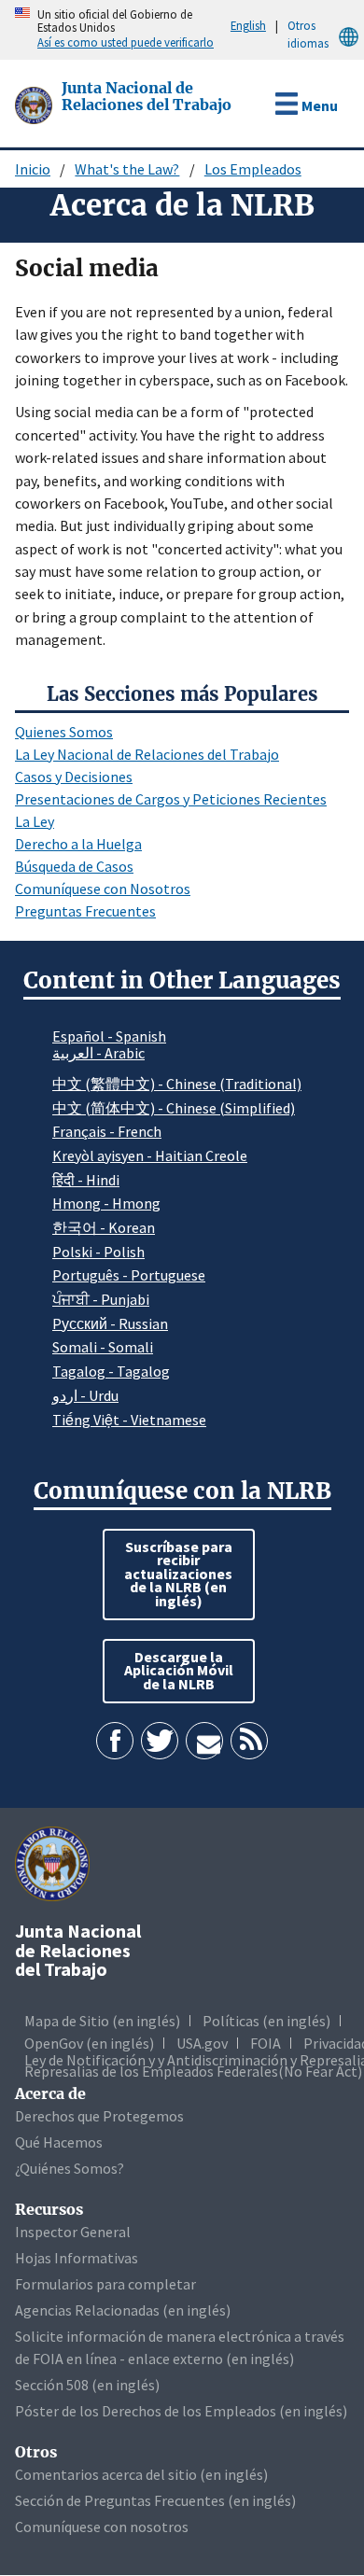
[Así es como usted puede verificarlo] (5, 30)
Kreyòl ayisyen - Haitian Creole (150, 1155)
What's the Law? (127, 169)
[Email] (204, 1741)
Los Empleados (253, 169)
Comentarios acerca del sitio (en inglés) (141, 2474)
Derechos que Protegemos (99, 2116)
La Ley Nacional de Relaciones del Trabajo (147, 754)
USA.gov (202, 2043)
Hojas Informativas (77, 2258)
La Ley (35, 821)
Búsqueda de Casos (74, 866)
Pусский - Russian (110, 1323)
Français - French (107, 1131)
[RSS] (249, 1741)
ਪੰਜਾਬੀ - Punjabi (101, 1299)
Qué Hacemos (59, 2142)
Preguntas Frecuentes (85, 911)
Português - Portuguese (129, 1275)
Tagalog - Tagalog (111, 1371)
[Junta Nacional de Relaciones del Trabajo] (35, 104)
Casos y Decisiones (74, 777)
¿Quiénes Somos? (70, 2168)
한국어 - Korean (104, 1227)
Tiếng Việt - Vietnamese (129, 1420)
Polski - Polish (98, 1252)
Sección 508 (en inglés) (87, 2385)
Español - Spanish (109, 1036)
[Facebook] (115, 1741)
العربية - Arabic (98, 1054)
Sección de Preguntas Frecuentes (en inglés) (155, 2500)
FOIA (266, 2043)
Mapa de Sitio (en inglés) (102, 2021)
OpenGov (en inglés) (89, 2043)
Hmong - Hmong (106, 1203)
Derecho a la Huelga (78, 844)
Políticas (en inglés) (266, 2021)
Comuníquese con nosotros (102, 2527)
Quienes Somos (64, 732)
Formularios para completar (105, 2284)
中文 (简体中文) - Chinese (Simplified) (174, 1108)
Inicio (33, 169)
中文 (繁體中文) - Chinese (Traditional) (177, 1084)
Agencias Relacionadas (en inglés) (123, 2310)
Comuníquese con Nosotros (103, 889)
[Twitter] (160, 1741)
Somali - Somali (103, 1347)
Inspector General (73, 2232)
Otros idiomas (308, 34)
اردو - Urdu (85, 1395)
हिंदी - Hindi (86, 1180)
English (248, 25)
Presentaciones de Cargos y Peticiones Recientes (171, 799)
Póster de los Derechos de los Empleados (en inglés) (181, 2411)
